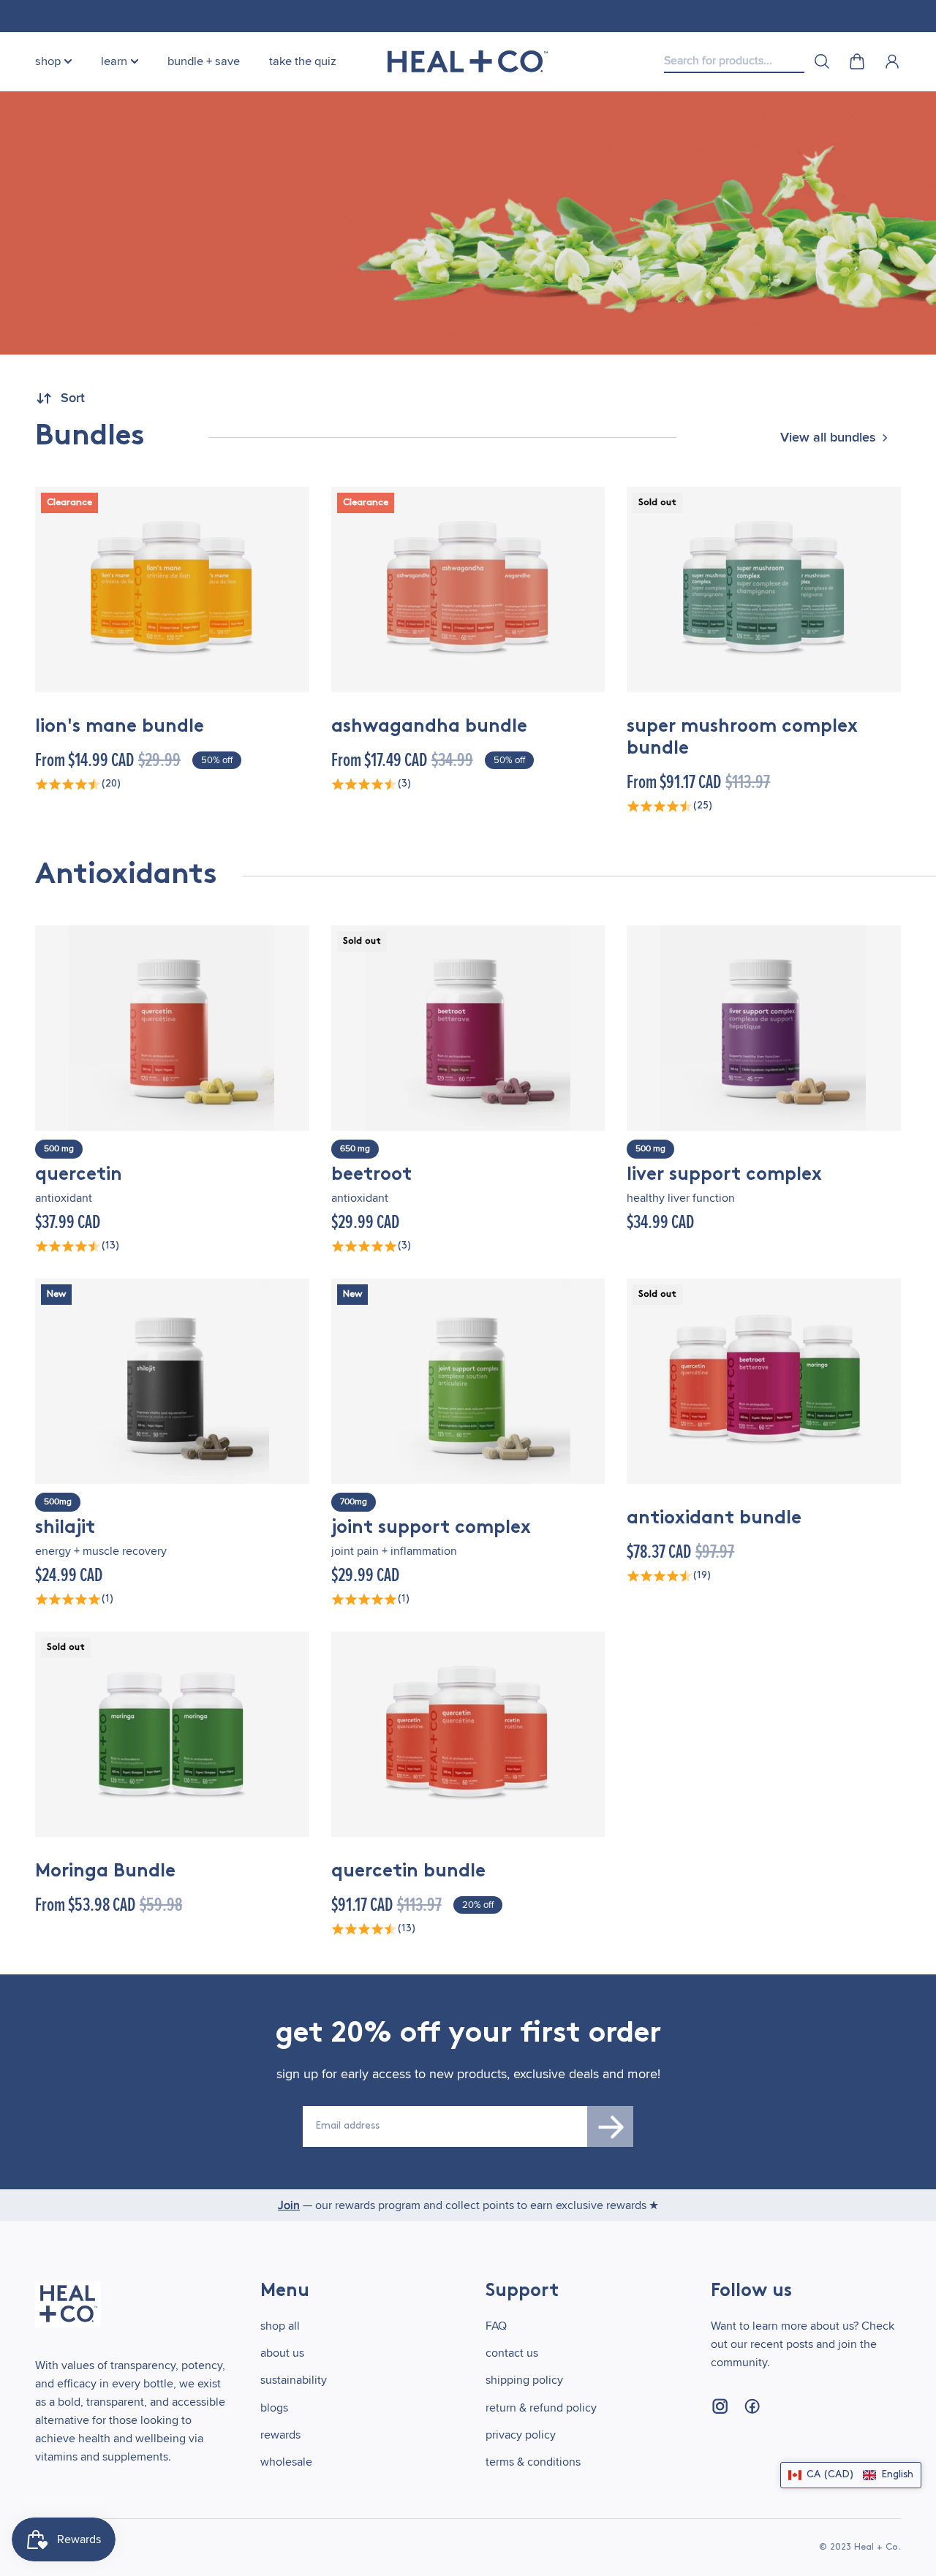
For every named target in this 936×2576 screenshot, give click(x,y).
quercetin (79, 1175)
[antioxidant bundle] (764, 1381)
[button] (851, 2475)
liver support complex (724, 1175)
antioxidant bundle (714, 1519)
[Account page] (892, 61)
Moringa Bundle (105, 1872)
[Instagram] (720, 2406)
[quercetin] (172, 1028)
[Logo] (468, 61)
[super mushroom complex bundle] (764, 590)
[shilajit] (172, 1381)
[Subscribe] (611, 2126)
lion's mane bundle (120, 727)
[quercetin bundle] (468, 1734)
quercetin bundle (408, 1872)
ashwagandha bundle (429, 727)
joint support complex (431, 1528)
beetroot (371, 1175)
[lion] (172, 590)
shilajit (65, 1528)
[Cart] (857, 61)
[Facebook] (752, 2406)
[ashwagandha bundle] (468, 590)
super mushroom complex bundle (742, 738)
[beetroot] (468, 1028)
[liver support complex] (764, 1028)
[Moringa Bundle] (172, 1734)
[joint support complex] (468, 1381)
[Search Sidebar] (822, 61)
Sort (73, 398)
